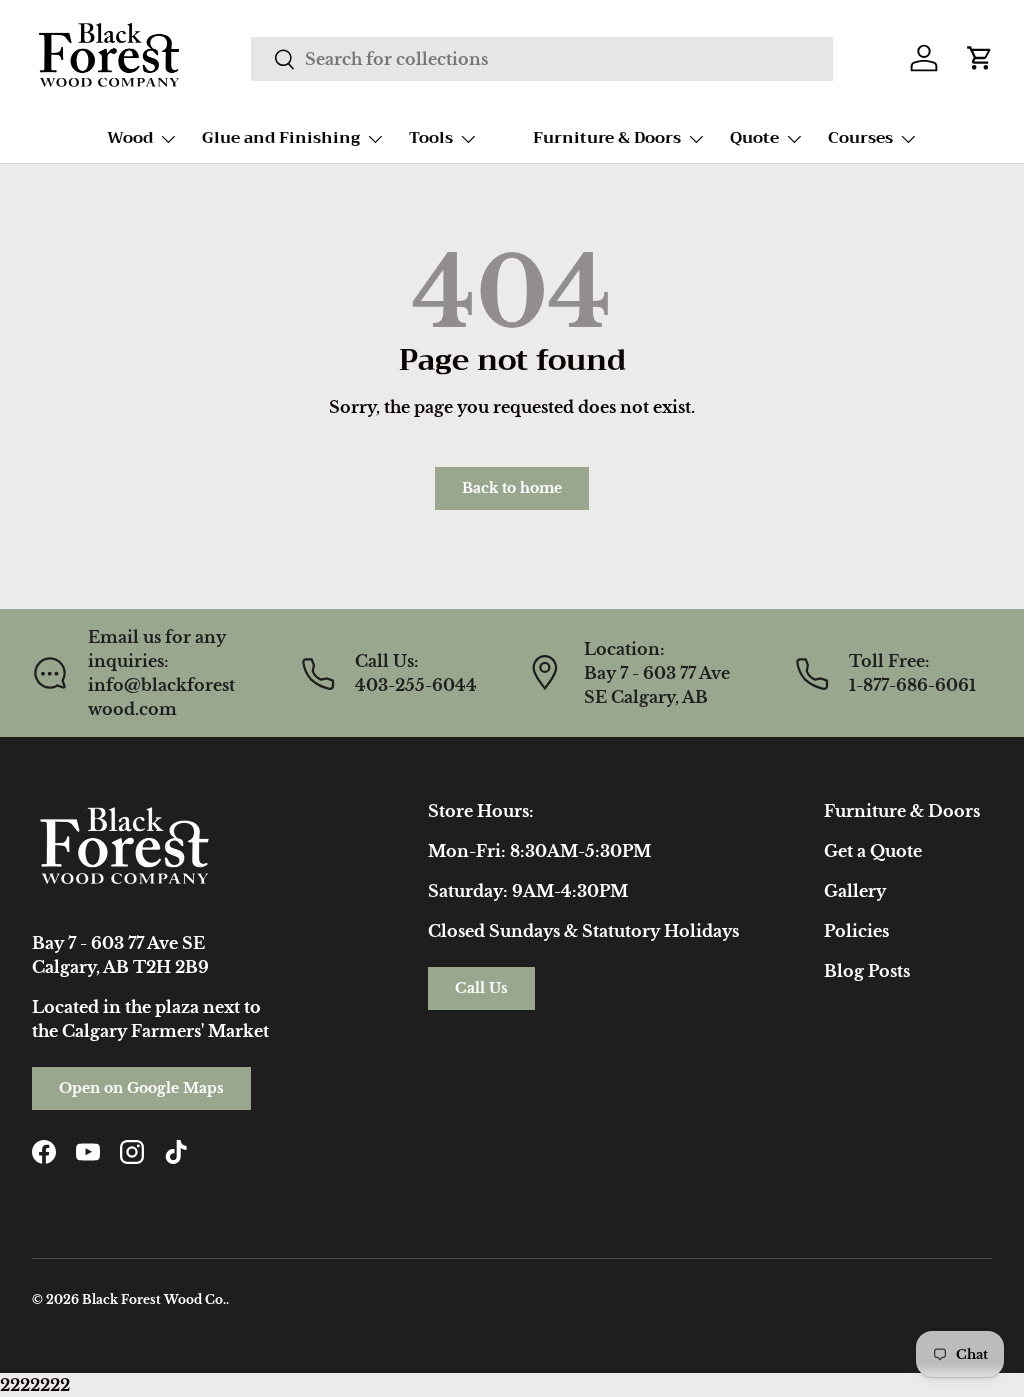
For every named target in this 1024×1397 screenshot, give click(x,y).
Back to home (512, 488)
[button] (980, 58)
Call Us (481, 988)
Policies (856, 931)
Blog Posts (867, 971)
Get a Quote (873, 851)
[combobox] (541, 59)
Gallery (855, 891)
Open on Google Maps (141, 1088)
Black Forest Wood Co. (154, 1299)
